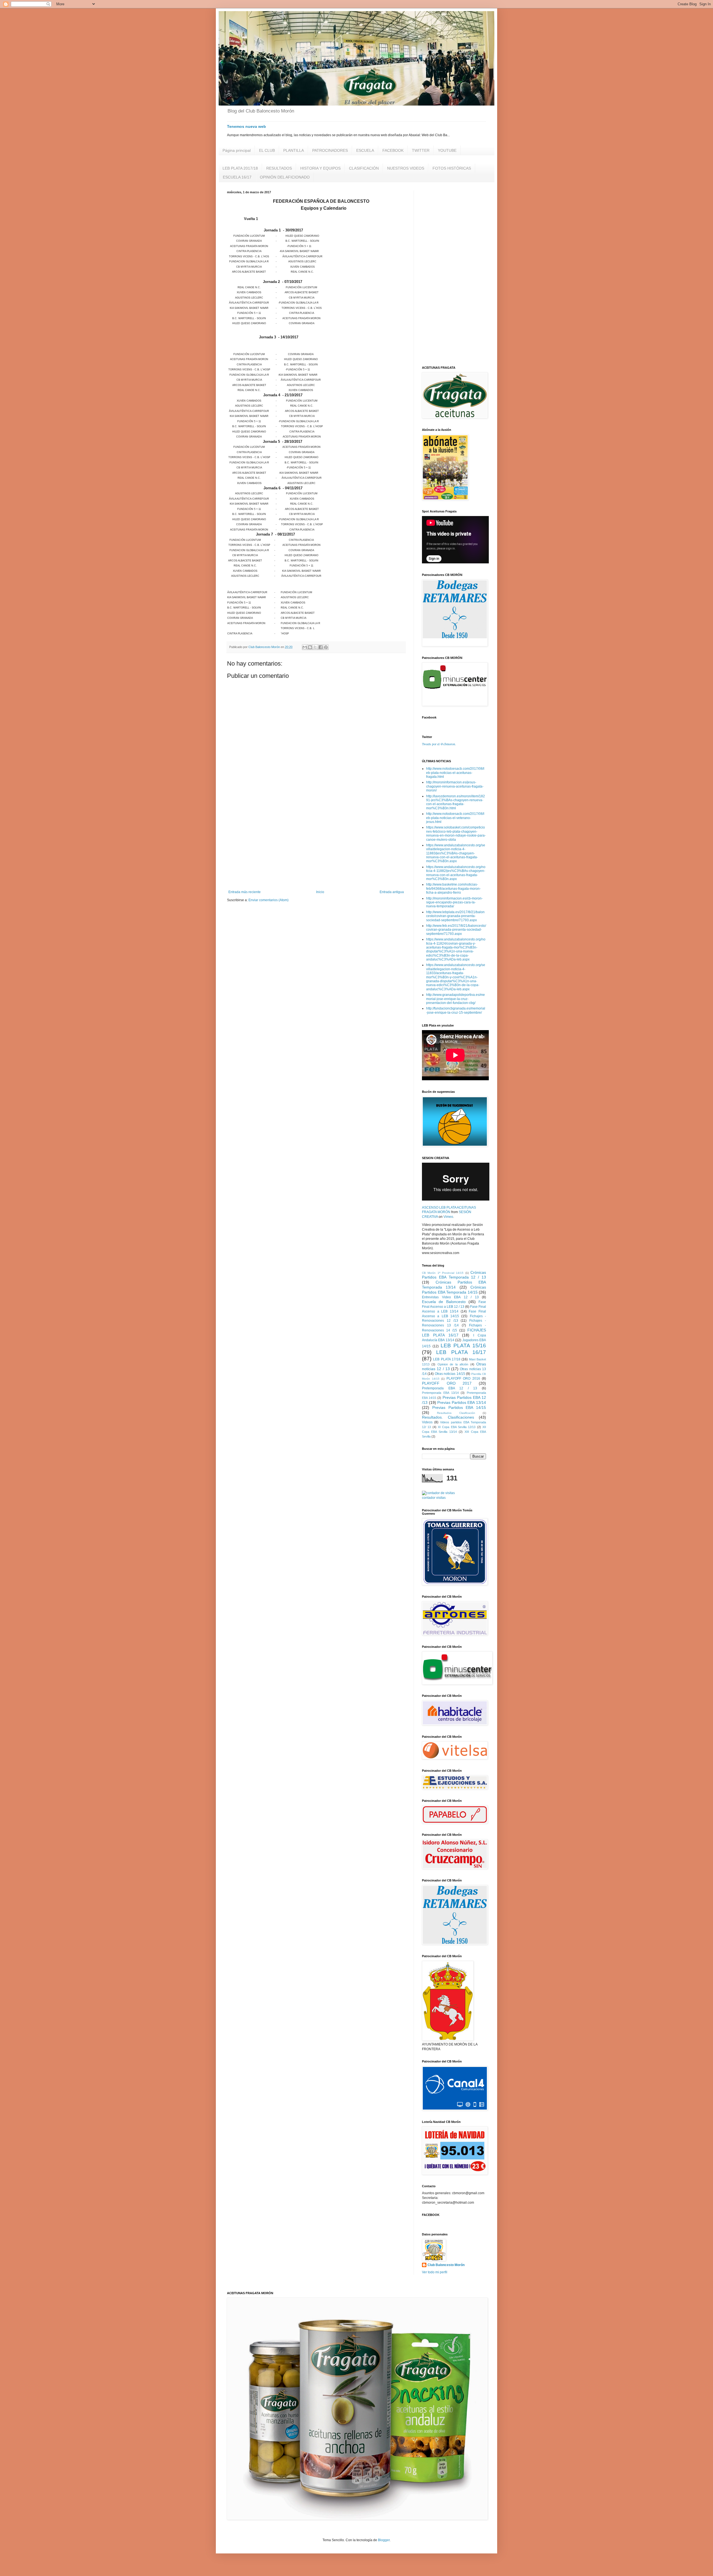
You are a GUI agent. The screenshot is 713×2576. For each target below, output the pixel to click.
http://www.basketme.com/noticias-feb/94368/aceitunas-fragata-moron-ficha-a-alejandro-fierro (453, 889)
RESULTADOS (279, 168)
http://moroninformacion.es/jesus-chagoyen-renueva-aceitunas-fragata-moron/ (455, 786)
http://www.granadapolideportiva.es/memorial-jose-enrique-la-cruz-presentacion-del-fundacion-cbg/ (456, 999)
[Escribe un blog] (310, 647)
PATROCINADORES (330, 150)
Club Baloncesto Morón (446, 2265)
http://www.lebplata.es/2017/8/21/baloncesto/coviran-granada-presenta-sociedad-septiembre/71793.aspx (455, 916)
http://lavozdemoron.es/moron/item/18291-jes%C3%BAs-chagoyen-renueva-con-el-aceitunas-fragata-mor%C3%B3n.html (456, 802)
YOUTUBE (447, 150)
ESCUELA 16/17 (237, 177)
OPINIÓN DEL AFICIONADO (285, 177)
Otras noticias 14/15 (450, 1374)
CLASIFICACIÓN (364, 168)
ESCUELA (365, 150)
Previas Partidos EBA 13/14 (462, 1402)
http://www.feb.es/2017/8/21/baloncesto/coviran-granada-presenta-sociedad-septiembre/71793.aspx (456, 930)
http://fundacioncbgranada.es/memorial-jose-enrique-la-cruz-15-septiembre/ (456, 1010)
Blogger (384, 2540)
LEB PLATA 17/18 (447, 1359)
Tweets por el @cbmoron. (439, 744)
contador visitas (434, 1498)
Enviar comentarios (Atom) (268, 900)
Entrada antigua (392, 892)
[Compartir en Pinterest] (326, 647)
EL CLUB (267, 150)
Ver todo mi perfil (435, 2272)
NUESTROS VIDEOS (406, 168)
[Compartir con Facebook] (321, 647)
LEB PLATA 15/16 (463, 1346)
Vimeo (448, 1217)
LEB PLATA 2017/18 (240, 168)
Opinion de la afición (453, 1364)
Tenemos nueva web (246, 126)
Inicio (320, 892)
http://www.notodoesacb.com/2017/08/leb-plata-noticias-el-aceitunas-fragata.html (455, 773)
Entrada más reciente (245, 892)
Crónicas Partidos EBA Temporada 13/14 (454, 1285)
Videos (427, 1422)
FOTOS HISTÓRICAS (452, 168)
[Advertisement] (316, 844)
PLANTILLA (294, 150)
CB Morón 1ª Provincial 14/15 (443, 1273)
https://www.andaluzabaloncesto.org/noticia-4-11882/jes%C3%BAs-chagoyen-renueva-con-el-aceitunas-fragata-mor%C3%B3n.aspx (456, 873)
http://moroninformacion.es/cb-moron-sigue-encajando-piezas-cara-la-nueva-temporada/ (454, 902)
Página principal (237, 150)
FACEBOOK (393, 150)
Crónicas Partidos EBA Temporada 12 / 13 (454, 1275)
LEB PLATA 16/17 (461, 1352)
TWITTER (421, 150)
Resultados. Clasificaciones (448, 1417)
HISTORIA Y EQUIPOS (320, 168)
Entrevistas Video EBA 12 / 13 (450, 1297)
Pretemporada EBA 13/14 (440, 1393)
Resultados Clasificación (456, 1413)
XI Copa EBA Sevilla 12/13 (457, 1427)
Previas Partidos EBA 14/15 (459, 1407)
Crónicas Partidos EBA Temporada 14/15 (454, 1290)
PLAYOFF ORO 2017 (447, 1383)
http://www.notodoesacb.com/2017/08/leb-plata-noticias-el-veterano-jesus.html (455, 818)
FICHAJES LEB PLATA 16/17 (454, 1333)
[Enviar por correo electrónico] (305, 647)
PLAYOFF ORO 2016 (463, 1379)
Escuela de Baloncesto (444, 1302)
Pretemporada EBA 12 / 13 (450, 1388)
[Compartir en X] (315, 647)
